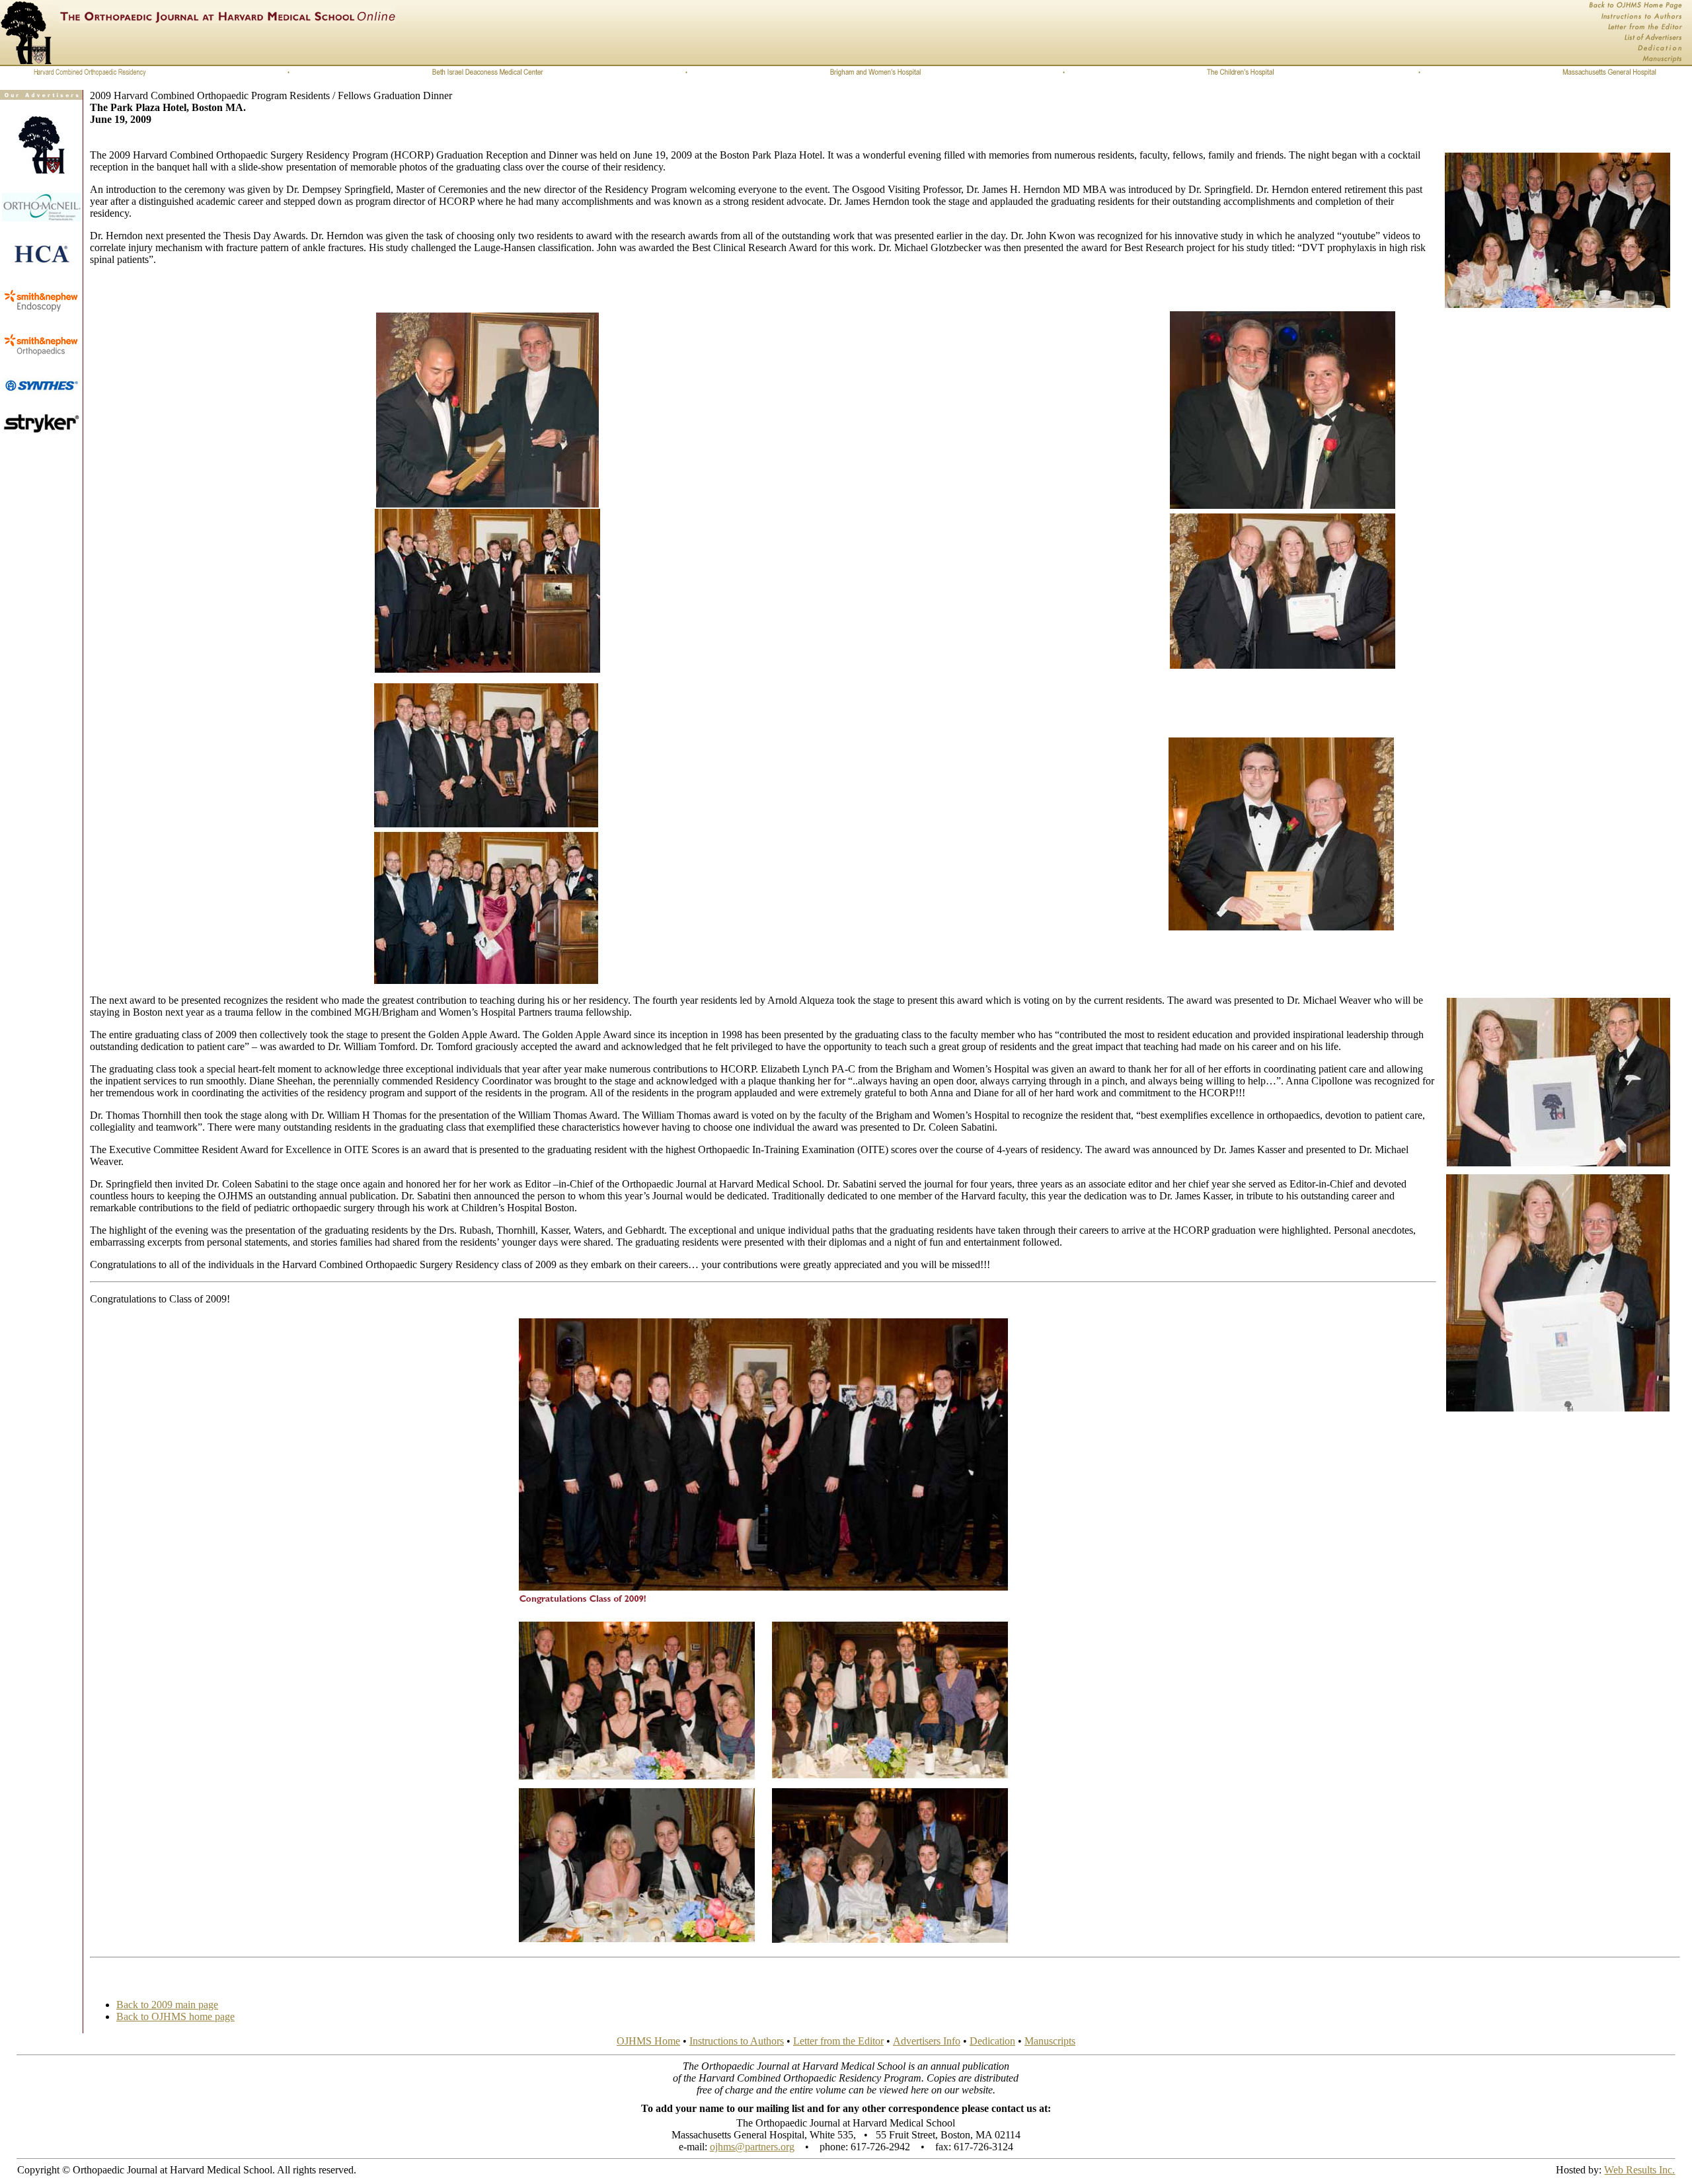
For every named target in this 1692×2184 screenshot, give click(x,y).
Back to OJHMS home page (175, 2016)
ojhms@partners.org (752, 2147)
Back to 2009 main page (167, 2005)
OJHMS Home (648, 2041)
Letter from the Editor (838, 2041)
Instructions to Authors (737, 2041)
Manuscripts (1050, 2041)
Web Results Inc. (1639, 2170)
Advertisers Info (927, 2041)
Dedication (992, 2041)
